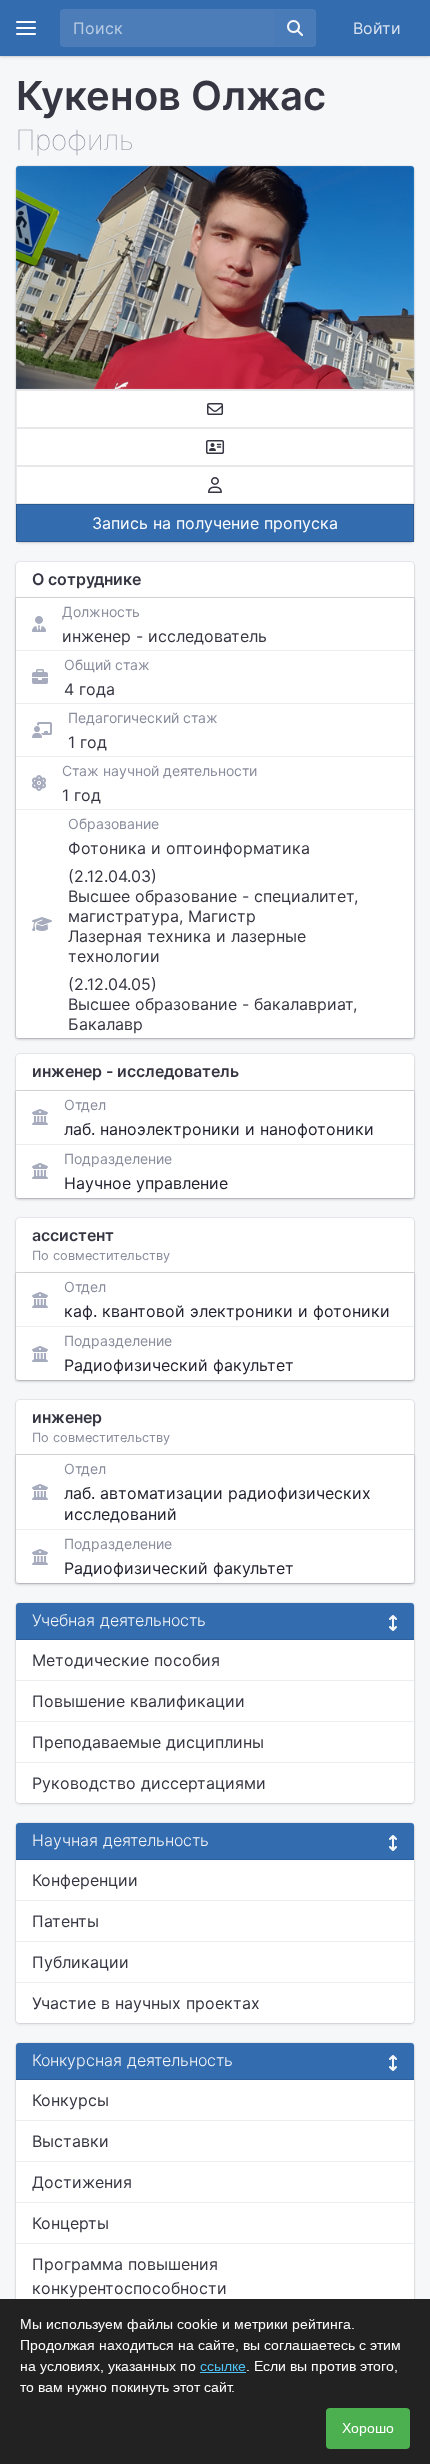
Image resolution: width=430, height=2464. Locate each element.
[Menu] (26, 28)
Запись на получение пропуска (215, 523)
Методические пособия (126, 1660)
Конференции (85, 1880)
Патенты (65, 1921)
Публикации (80, 1962)
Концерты (70, 2223)
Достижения (82, 2182)
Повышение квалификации (138, 1701)
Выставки (70, 2141)
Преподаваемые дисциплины (148, 1742)
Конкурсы (70, 2100)
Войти (377, 28)
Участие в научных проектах (146, 2003)
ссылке (223, 2366)
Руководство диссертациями (149, 1783)
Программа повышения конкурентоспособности (129, 2276)
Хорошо (368, 2428)
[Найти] (295, 28)
